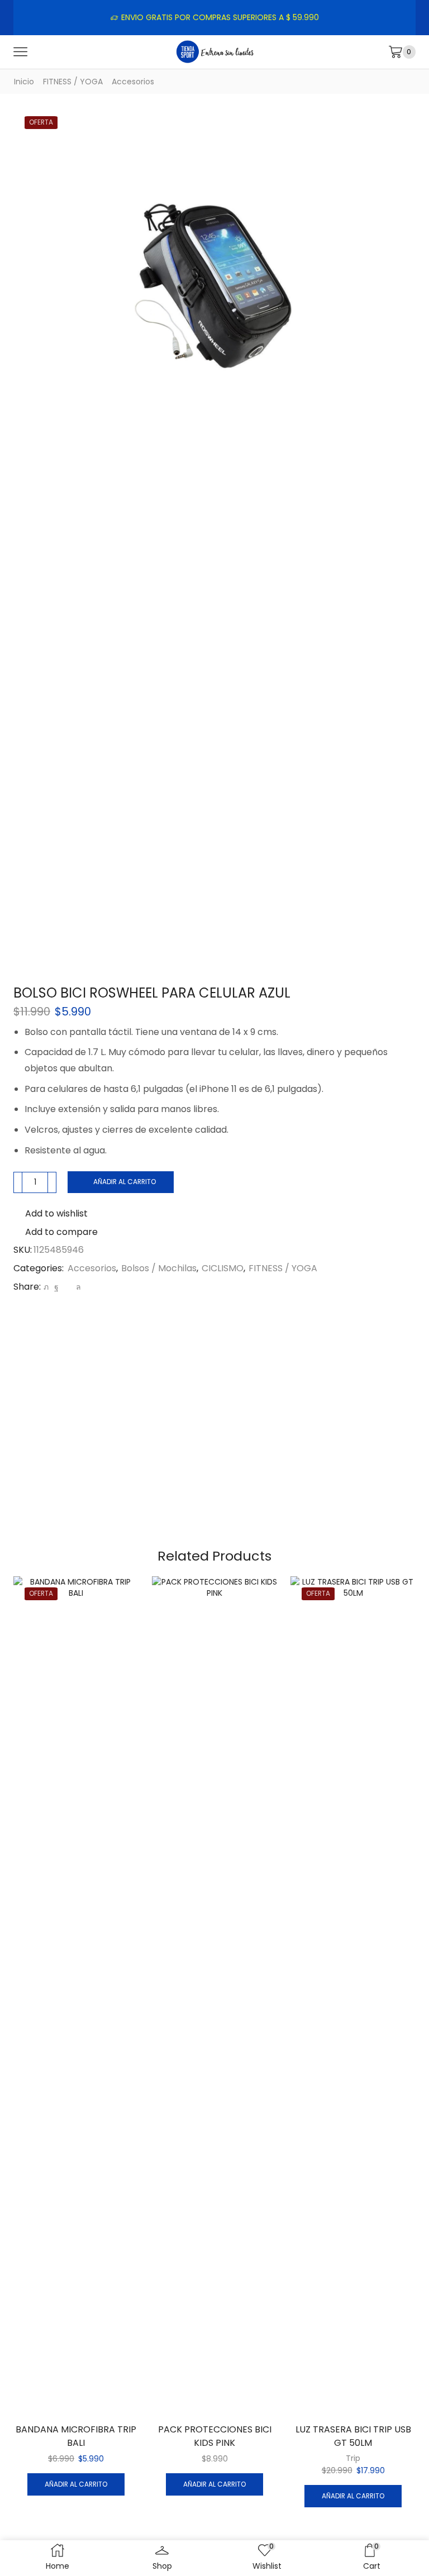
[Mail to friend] (67, 1287)
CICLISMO (223, 1268)
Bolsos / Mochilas (159, 1268)
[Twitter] (46, 1287)
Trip (353, 2458)
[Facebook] (56, 1287)
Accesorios (133, 82)
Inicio (24, 82)
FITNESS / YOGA (73, 82)
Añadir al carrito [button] (76, 2484)
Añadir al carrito (125, 1182)
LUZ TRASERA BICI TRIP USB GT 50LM (353, 2436)
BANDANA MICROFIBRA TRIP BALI (76, 2436)
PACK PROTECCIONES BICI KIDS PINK (215, 2436)
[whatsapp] (77, 1287)
